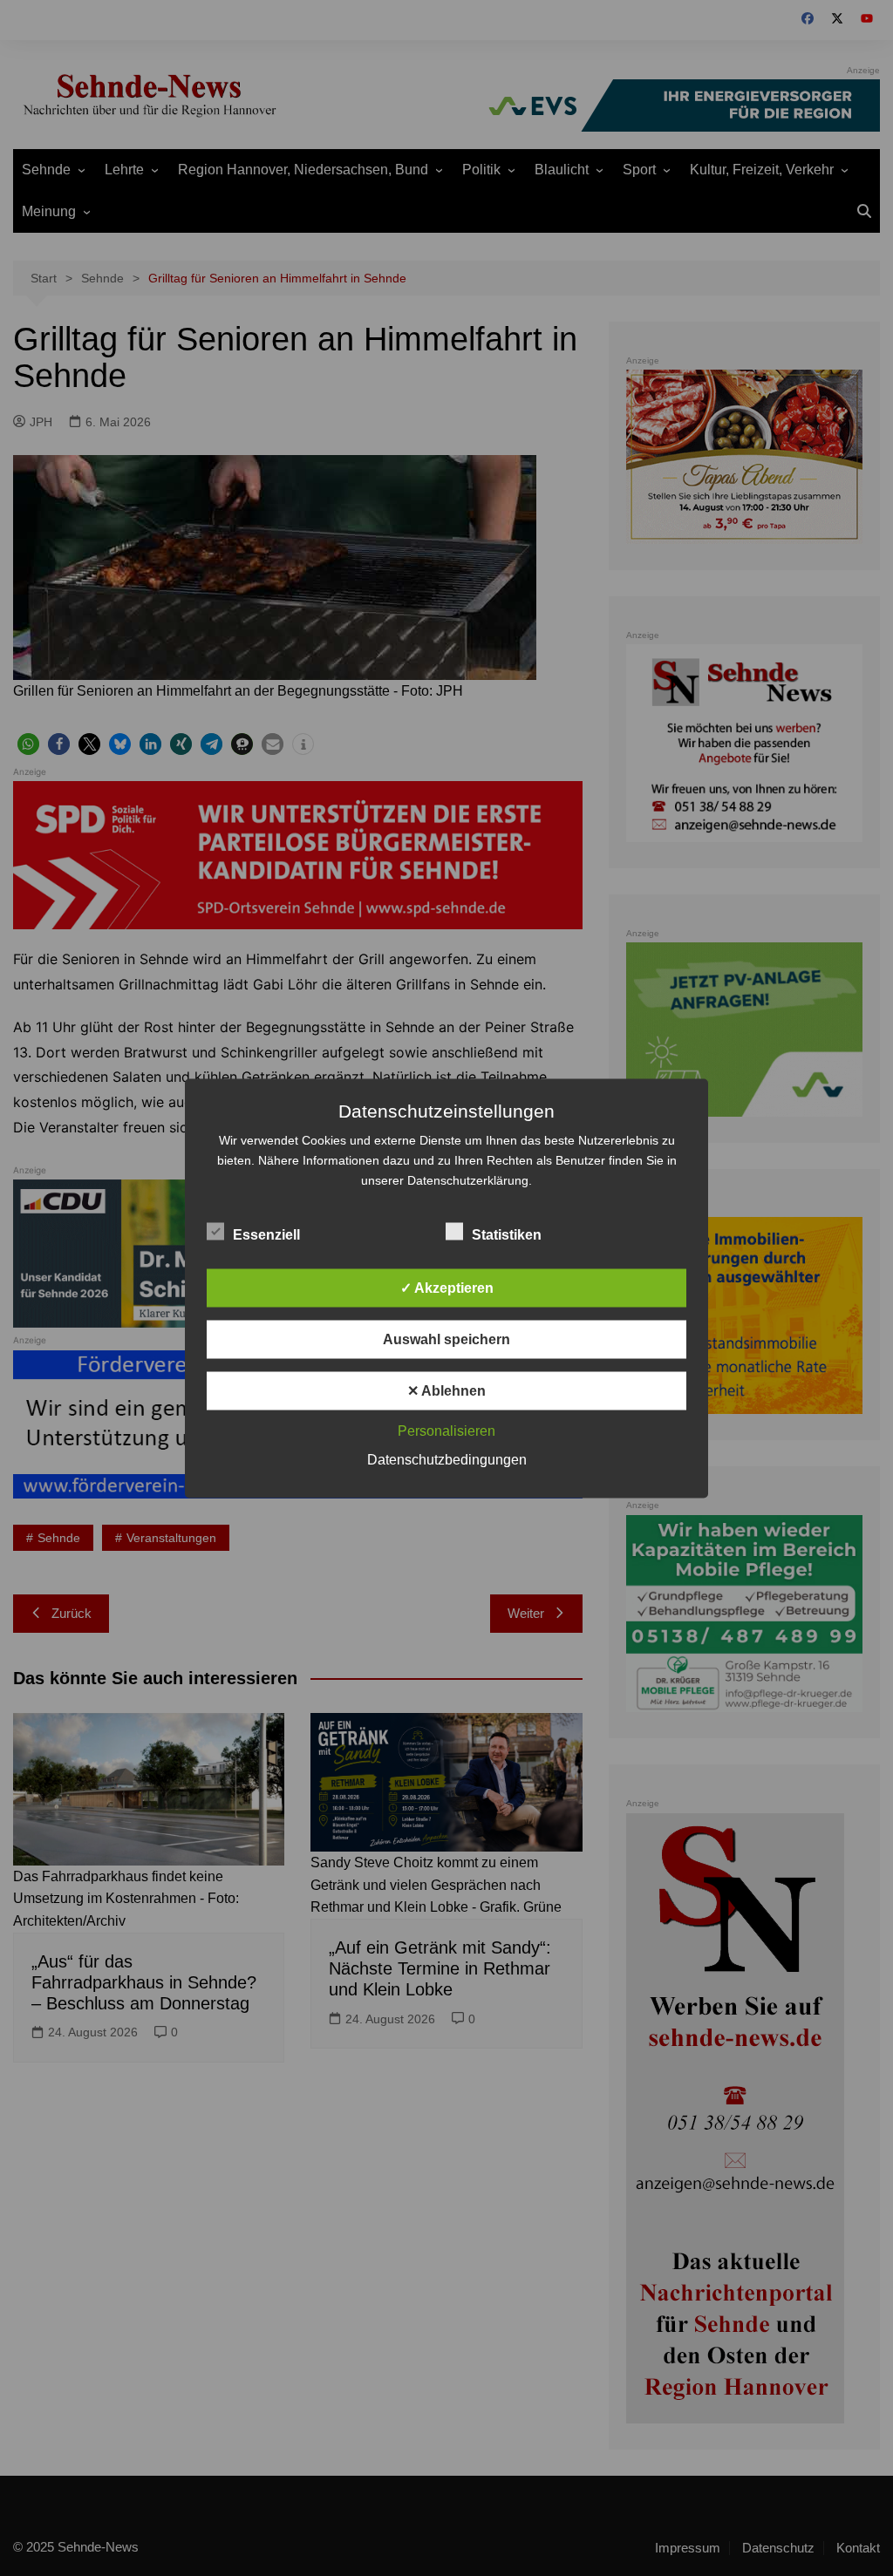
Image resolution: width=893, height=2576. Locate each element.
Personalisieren (446, 1430)
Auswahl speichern (446, 1339)
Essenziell (266, 1234)
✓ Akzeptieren (447, 1287)
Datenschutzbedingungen (447, 1459)
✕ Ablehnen (446, 1390)
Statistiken (507, 1234)
